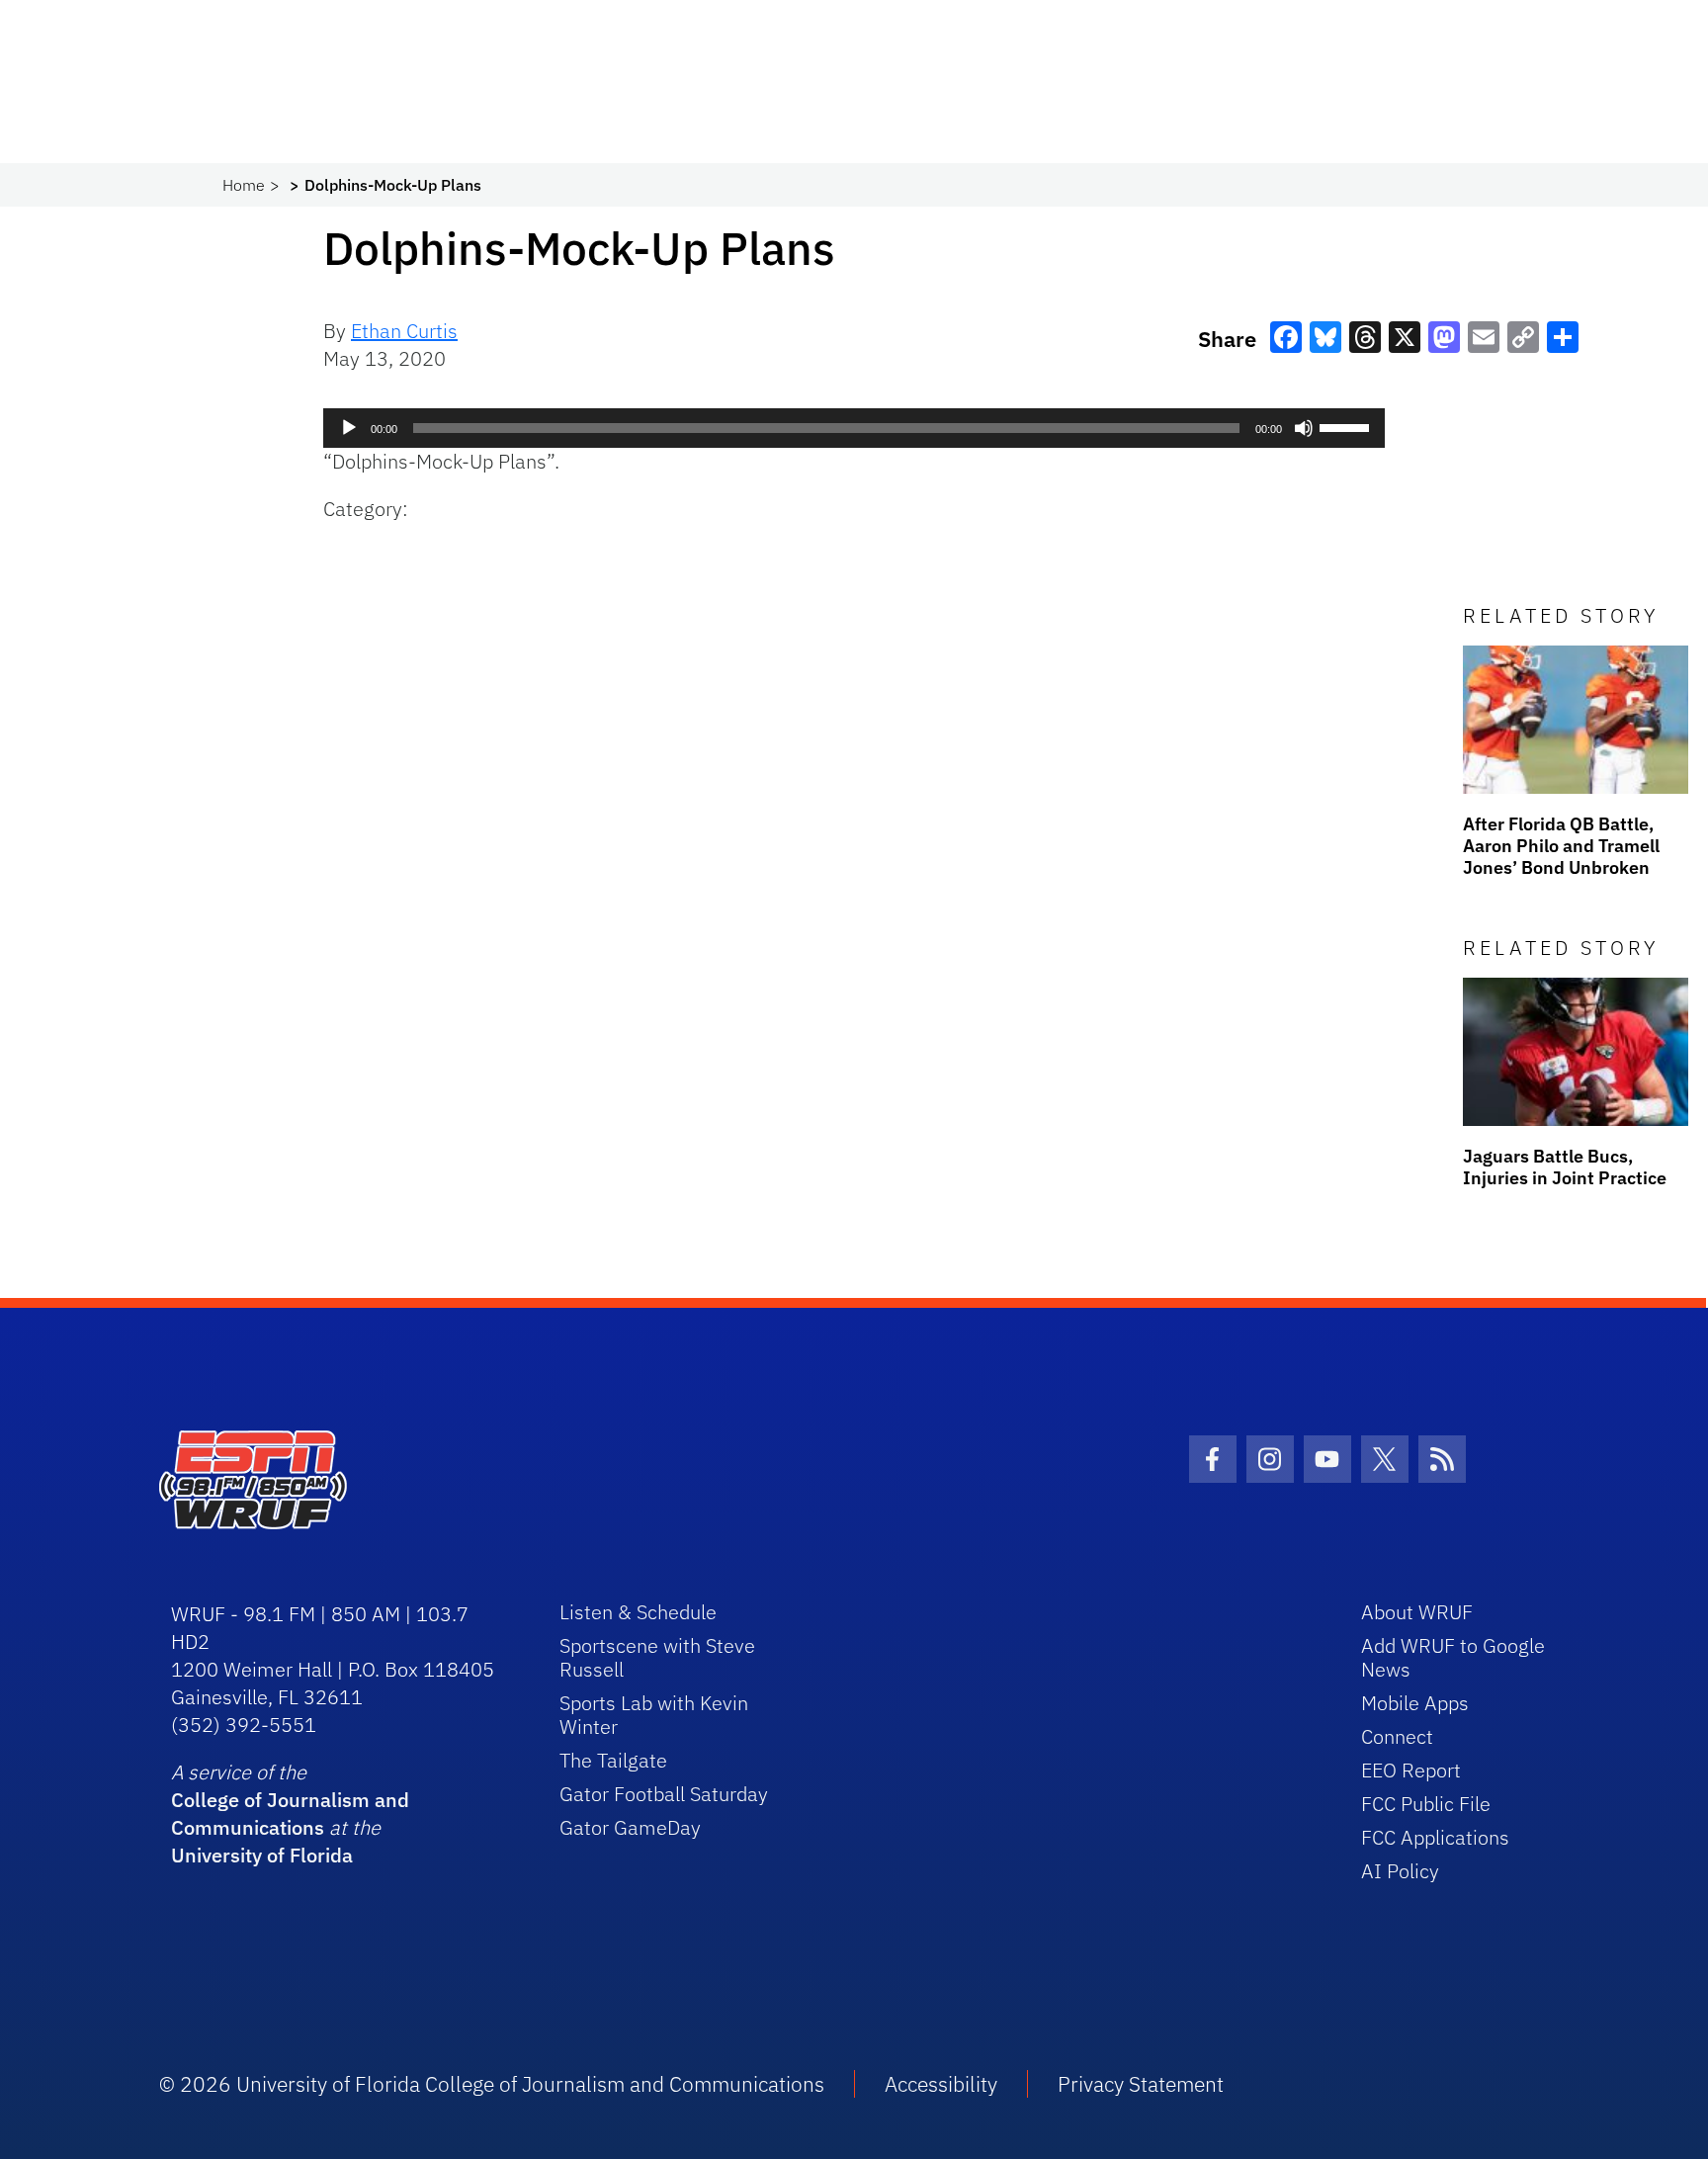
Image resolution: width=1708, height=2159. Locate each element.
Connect (1397, 1736)
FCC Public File (1426, 1804)
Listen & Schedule (638, 1612)
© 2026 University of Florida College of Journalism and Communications (492, 2084)
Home (244, 185)
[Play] (349, 428)
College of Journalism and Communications (290, 1814)
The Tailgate (613, 1760)
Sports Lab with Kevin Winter (654, 1715)
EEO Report (1411, 1770)
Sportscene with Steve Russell (657, 1657)
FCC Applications (1435, 1837)
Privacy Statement (1141, 2084)
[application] (854, 428)
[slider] (1347, 426)
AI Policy (1400, 1871)
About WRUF (1417, 1612)
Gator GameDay (630, 1827)
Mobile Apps (1415, 1703)
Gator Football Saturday (664, 1794)
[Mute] (1304, 428)
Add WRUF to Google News (1453, 1657)
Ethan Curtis (404, 331)
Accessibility (941, 2084)
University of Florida (262, 1855)
